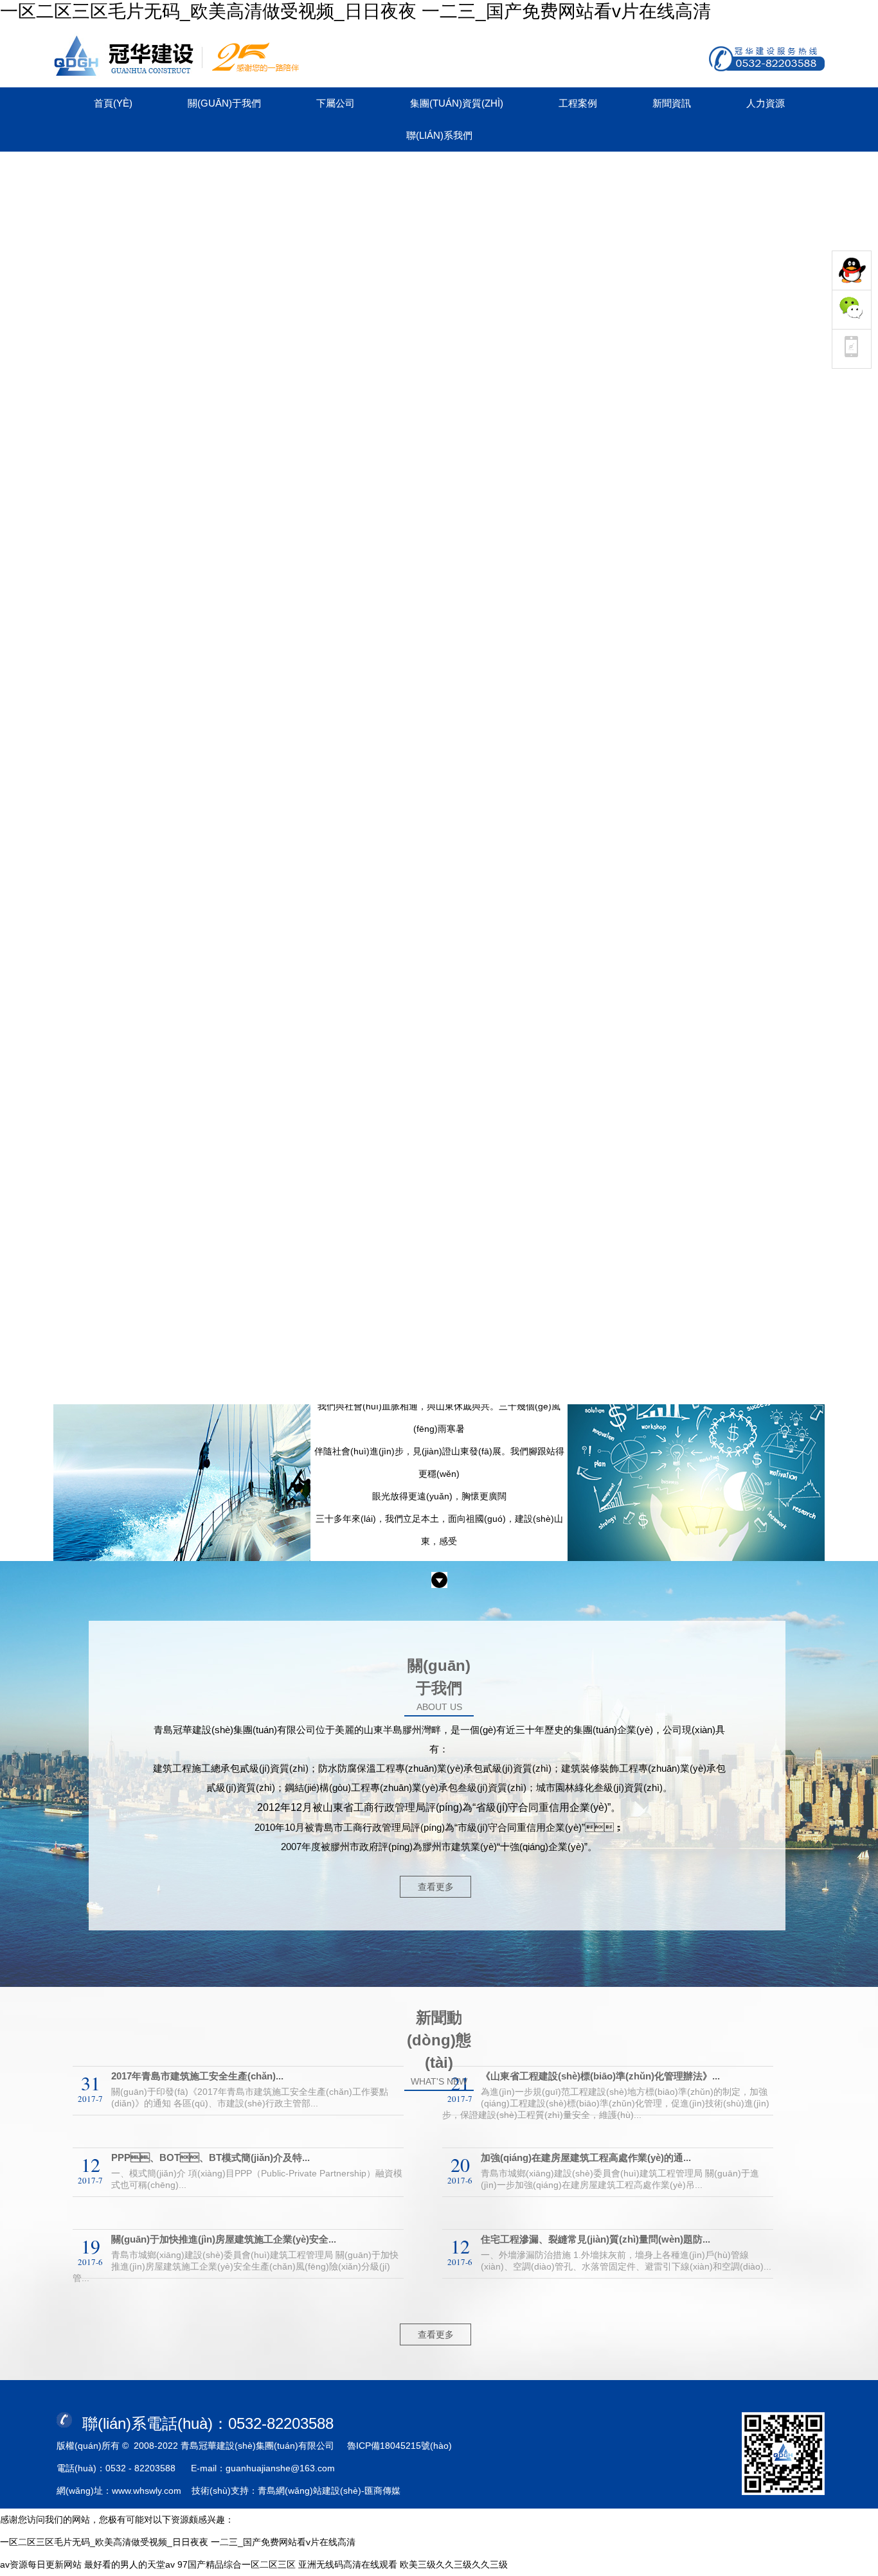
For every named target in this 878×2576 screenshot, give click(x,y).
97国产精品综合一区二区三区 (237, 2564)
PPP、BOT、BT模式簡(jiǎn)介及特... (211, 2157)
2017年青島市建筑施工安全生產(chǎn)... (197, 2076)
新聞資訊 (672, 103)
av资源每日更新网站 (41, 2564)
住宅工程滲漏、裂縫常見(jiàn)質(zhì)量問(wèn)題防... (596, 2239)
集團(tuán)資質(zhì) (457, 103)
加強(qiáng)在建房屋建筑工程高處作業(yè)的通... (586, 2157)
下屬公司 (336, 103)
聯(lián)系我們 (439, 135)
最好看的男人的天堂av (130, 2564)
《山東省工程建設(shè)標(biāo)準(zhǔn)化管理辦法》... (600, 2076)
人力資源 (766, 103)
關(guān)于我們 (224, 103)
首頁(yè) (113, 103)
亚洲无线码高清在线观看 (348, 2564)
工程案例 (578, 103)
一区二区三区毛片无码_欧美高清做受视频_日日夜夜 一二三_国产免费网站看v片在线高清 (355, 11)
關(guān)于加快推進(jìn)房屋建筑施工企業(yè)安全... (224, 2239)
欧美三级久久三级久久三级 (454, 2564)
